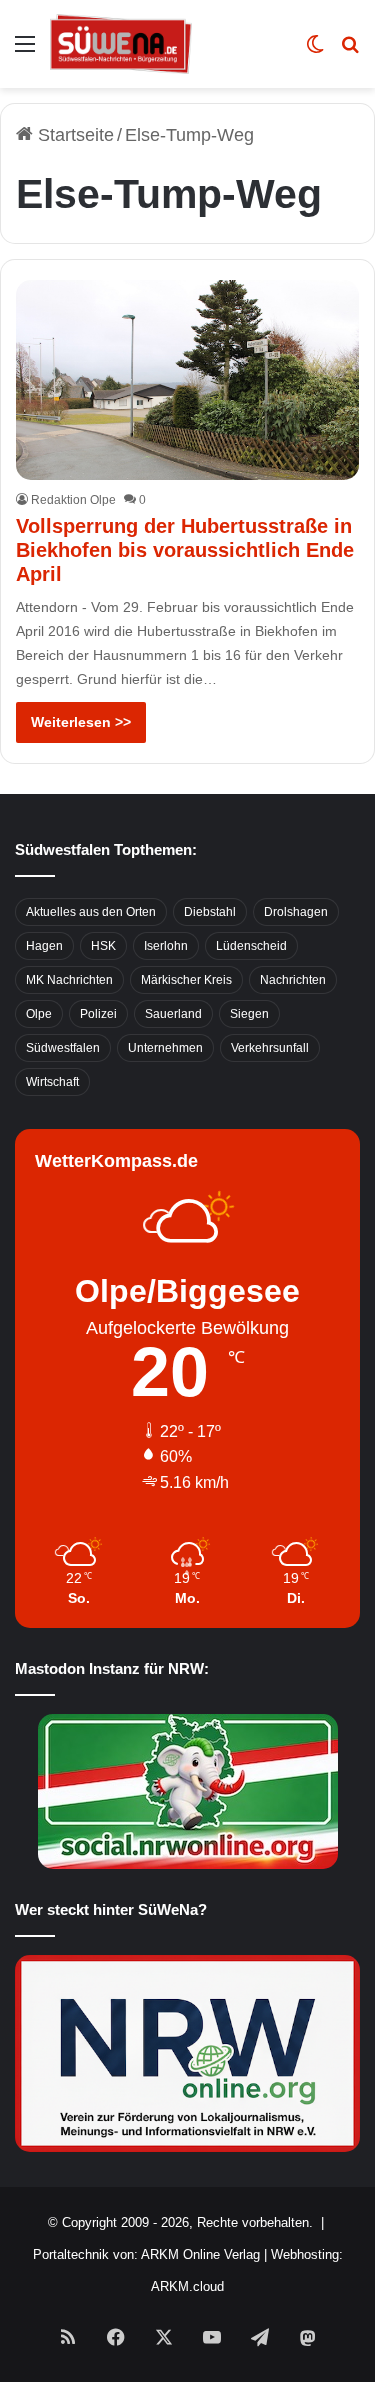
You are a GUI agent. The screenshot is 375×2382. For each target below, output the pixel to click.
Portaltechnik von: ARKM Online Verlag (146, 2254)
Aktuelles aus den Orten (91, 912)
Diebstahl (210, 912)
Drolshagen (296, 912)
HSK (103, 946)
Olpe (39, 1014)
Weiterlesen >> (81, 722)
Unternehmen (165, 1048)
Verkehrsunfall (270, 1048)
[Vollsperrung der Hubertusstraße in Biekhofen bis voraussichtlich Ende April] (187, 380)
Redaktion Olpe (73, 500)
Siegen (249, 1014)
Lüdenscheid (251, 946)
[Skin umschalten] (315, 51)
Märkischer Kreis (186, 980)
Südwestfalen (63, 1048)
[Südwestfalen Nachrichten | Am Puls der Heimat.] (121, 44)
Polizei (98, 1014)
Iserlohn (166, 946)
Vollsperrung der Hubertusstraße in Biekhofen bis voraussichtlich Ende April (185, 550)
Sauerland (173, 1014)
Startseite (73, 135)
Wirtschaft (52, 1082)
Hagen (44, 946)
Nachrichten (293, 980)
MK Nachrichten (69, 980)
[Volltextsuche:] (350, 51)
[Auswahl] (25, 51)
